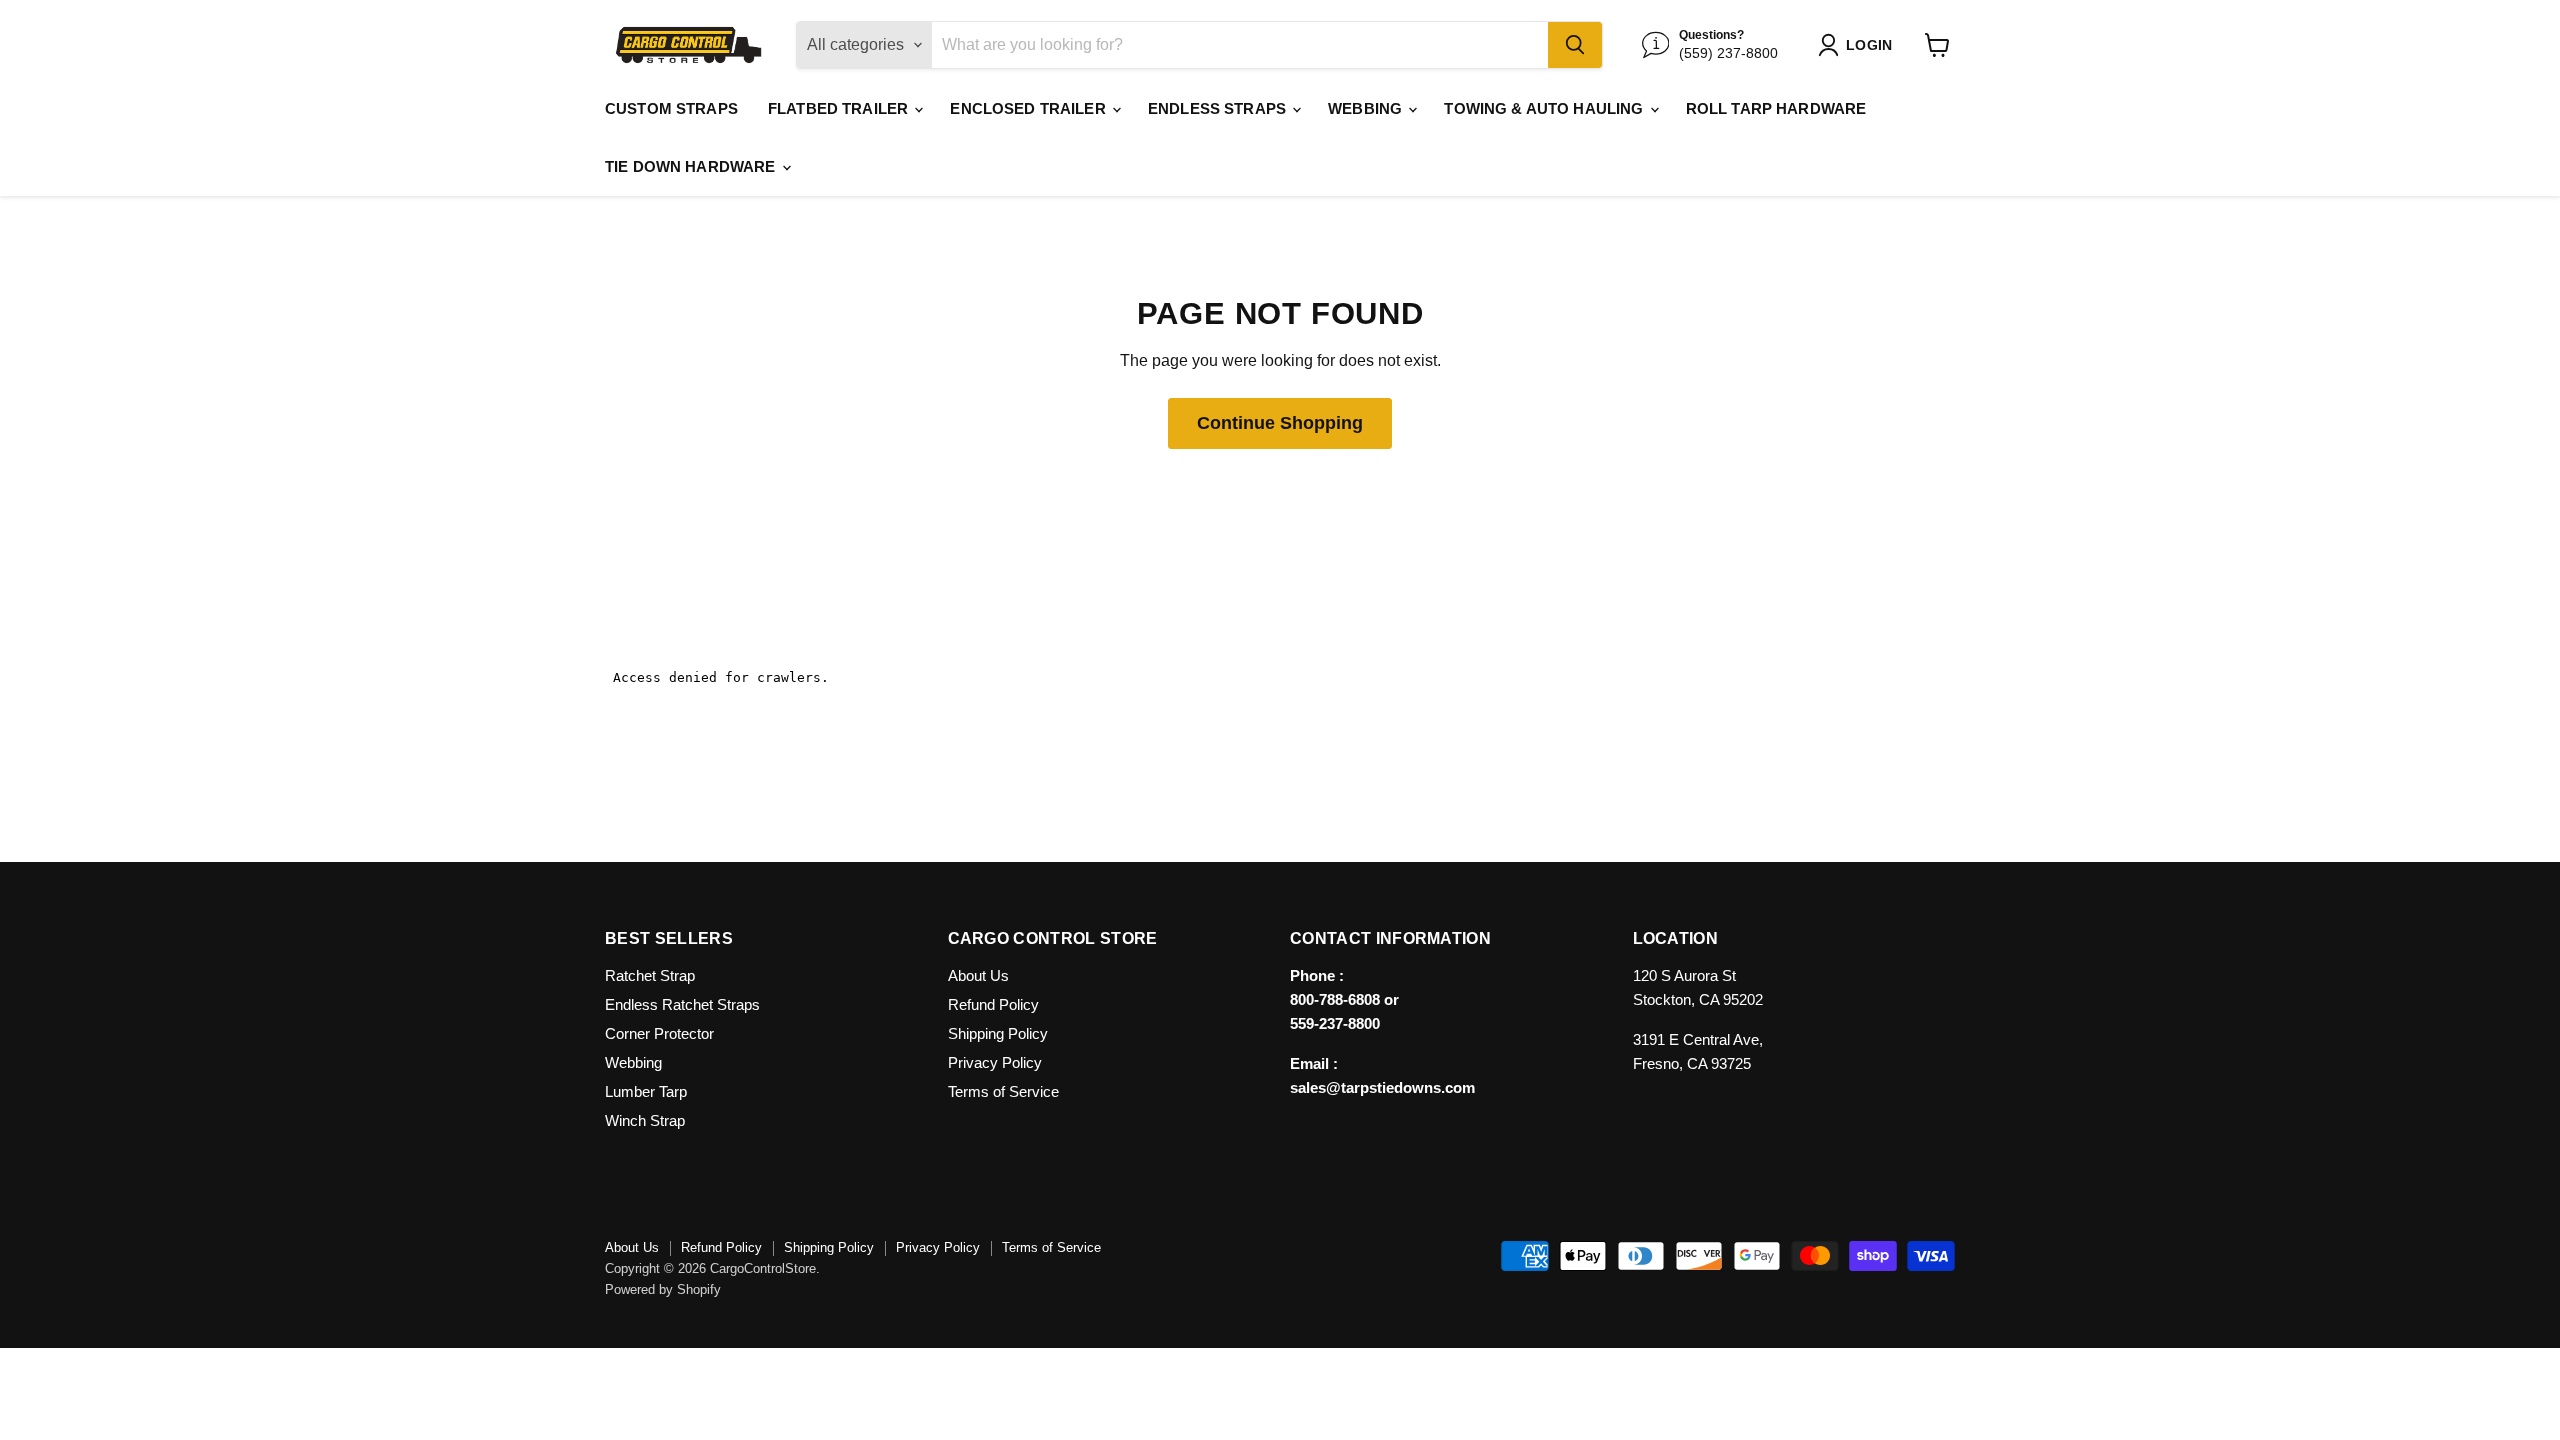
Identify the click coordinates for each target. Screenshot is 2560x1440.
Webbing (633, 1062)
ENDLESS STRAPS (1219, 108)
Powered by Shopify (663, 1289)
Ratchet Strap (650, 975)
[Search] (1575, 45)
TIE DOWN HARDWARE (692, 166)
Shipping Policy (998, 1033)
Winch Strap (645, 1120)
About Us (978, 975)
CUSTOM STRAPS (671, 108)
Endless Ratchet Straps (682, 1004)
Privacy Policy (995, 1062)
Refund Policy (993, 1004)
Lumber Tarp (646, 1091)
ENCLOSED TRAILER (1030, 108)
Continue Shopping (1280, 423)
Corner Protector (659, 1033)
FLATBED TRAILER (840, 108)
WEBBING (1367, 108)
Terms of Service (1003, 1091)
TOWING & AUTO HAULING (1545, 108)
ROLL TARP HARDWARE (1776, 108)
